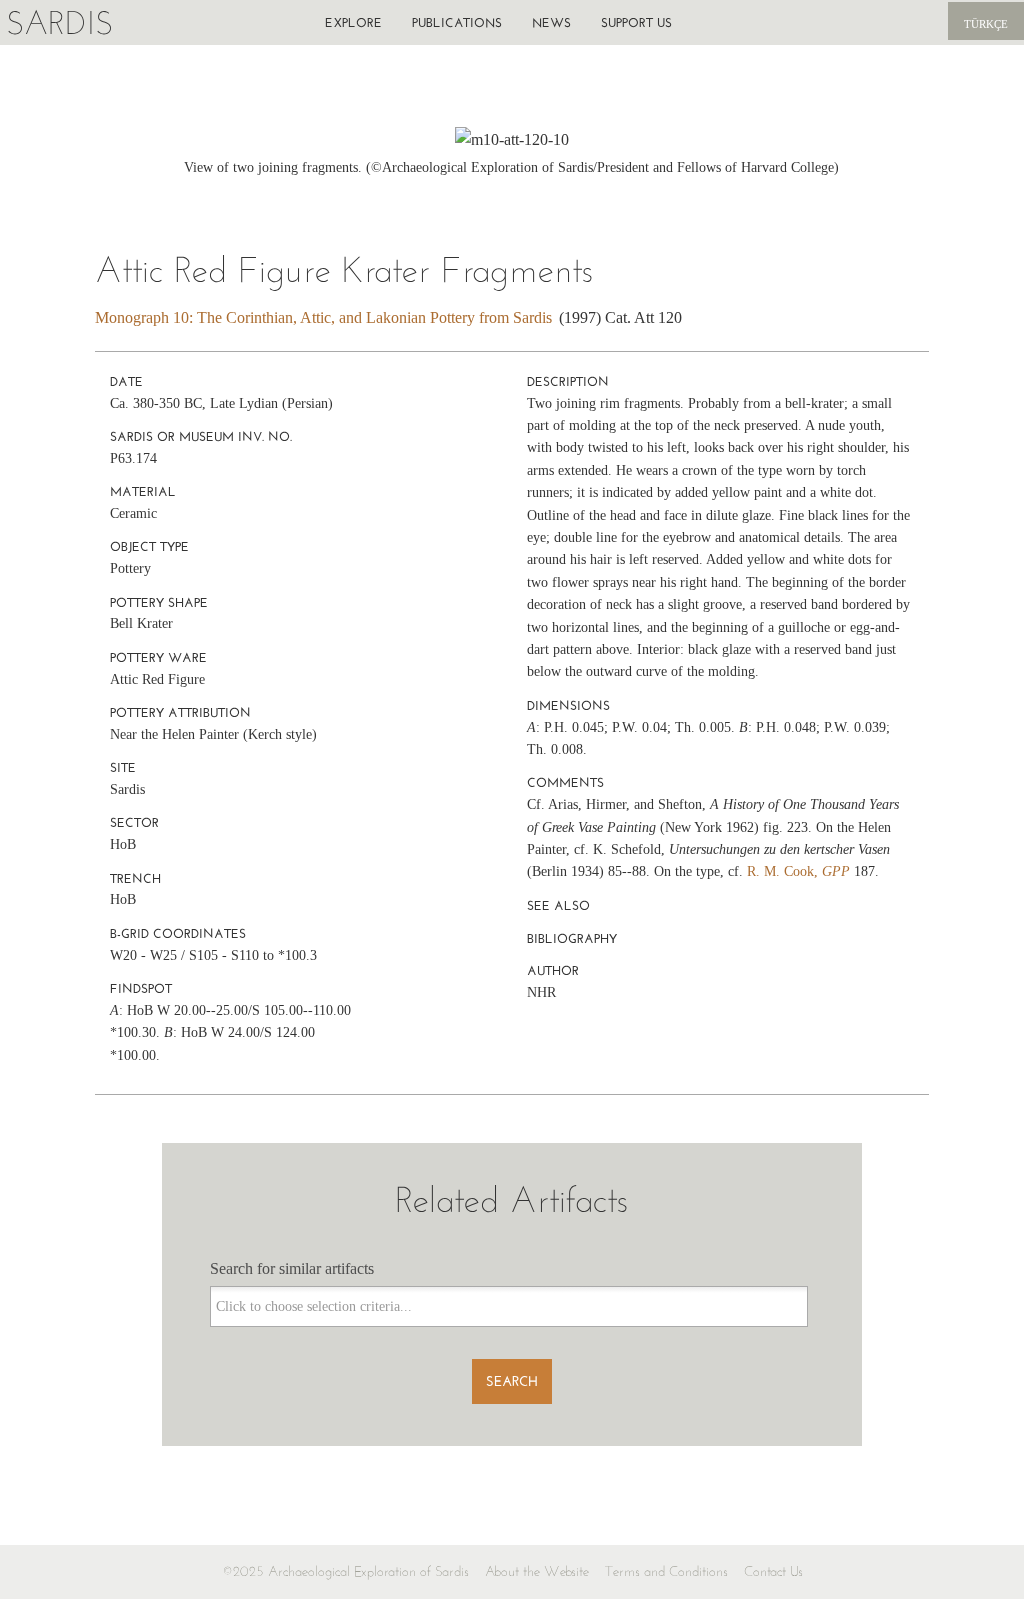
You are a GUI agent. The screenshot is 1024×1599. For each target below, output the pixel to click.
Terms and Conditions (666, 1571)
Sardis (59, 22)
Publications (457, 22)
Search (512, 1381)
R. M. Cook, (798, 871)
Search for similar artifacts (292, 1268)
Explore (353, 22)
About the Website (537, 1571)
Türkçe (986, 24)
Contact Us (773, 1571)
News (551, 22)
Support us (636, 22)
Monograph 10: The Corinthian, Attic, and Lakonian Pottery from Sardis (323, 317)
